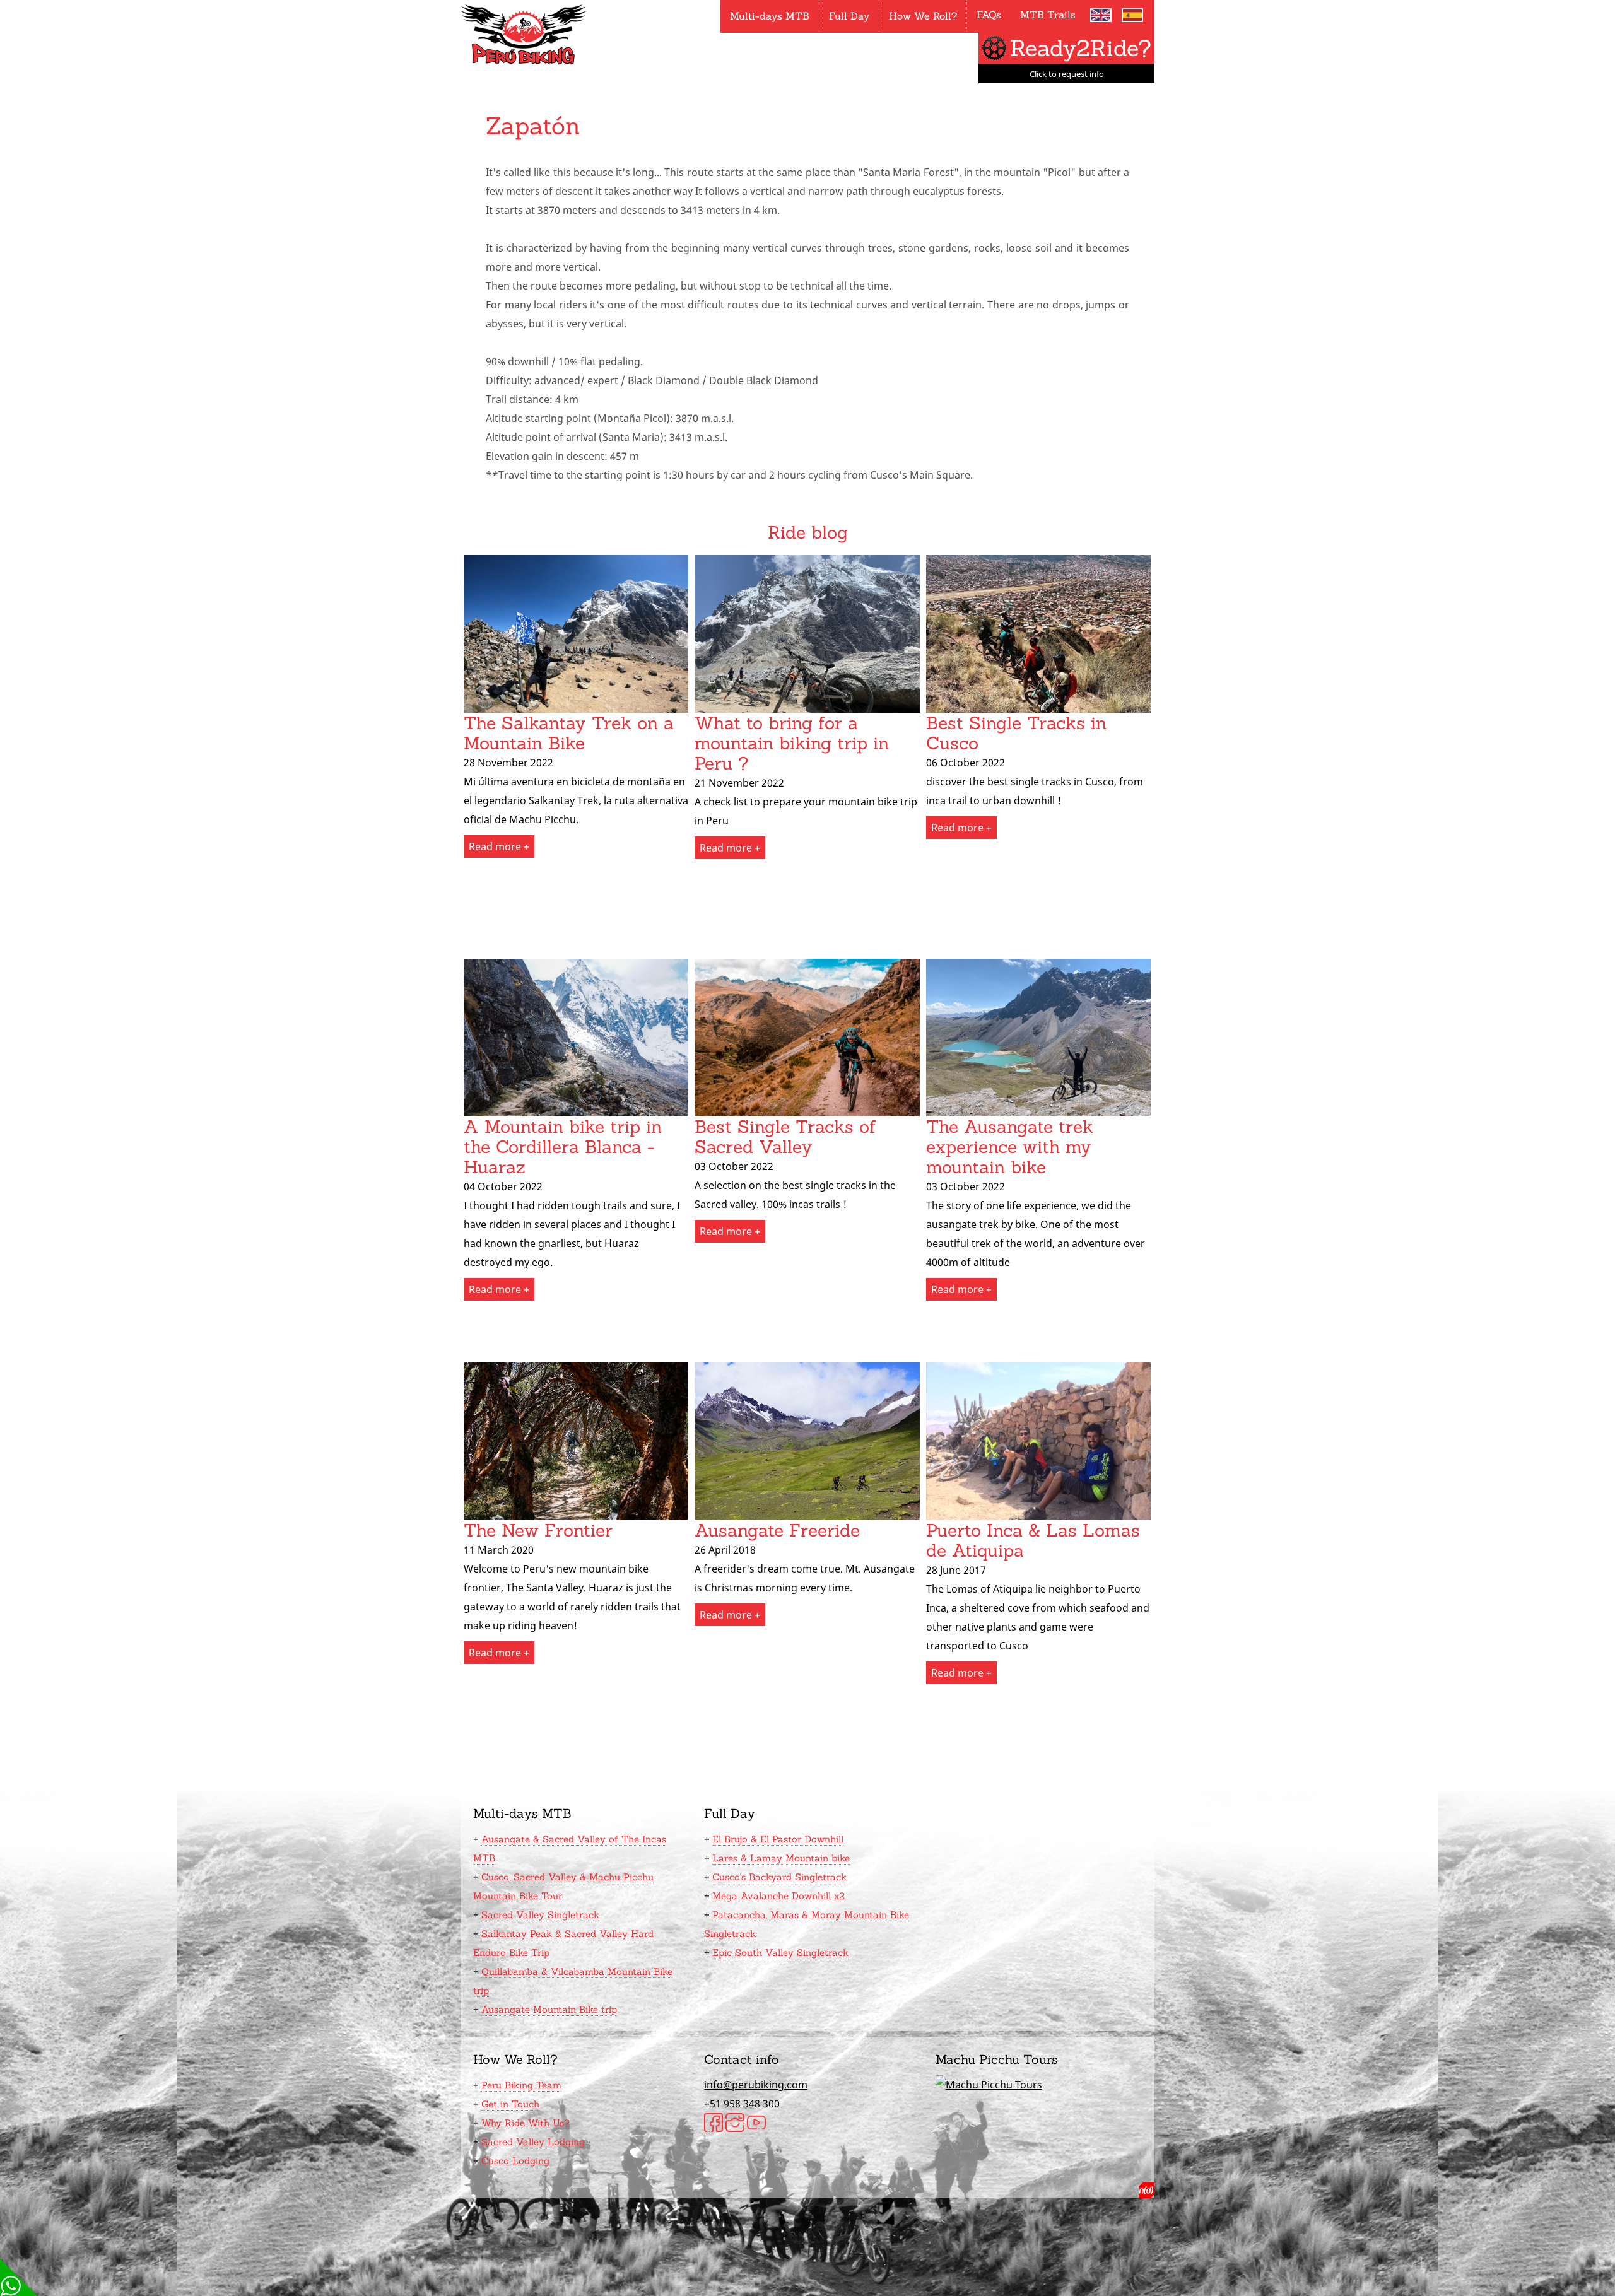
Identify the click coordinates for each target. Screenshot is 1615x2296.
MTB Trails (1048, 15)
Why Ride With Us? (526, 2123)
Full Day (849, 16)
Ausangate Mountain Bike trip (549, 2009)
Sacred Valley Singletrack (540, 1915)
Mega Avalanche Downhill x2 (778, 1896)
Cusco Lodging (515, 2161)
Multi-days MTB (770, 16)
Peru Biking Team (521, 2085)
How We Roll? (923, 16)
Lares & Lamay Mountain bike (781, 1858)
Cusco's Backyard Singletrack (779, 1877)
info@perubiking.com (756, 2085)
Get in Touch (510, 2104)
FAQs (989, 15)
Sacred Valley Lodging (533, 2142)
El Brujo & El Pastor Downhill (778, 1839)
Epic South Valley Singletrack (780, 1953)
